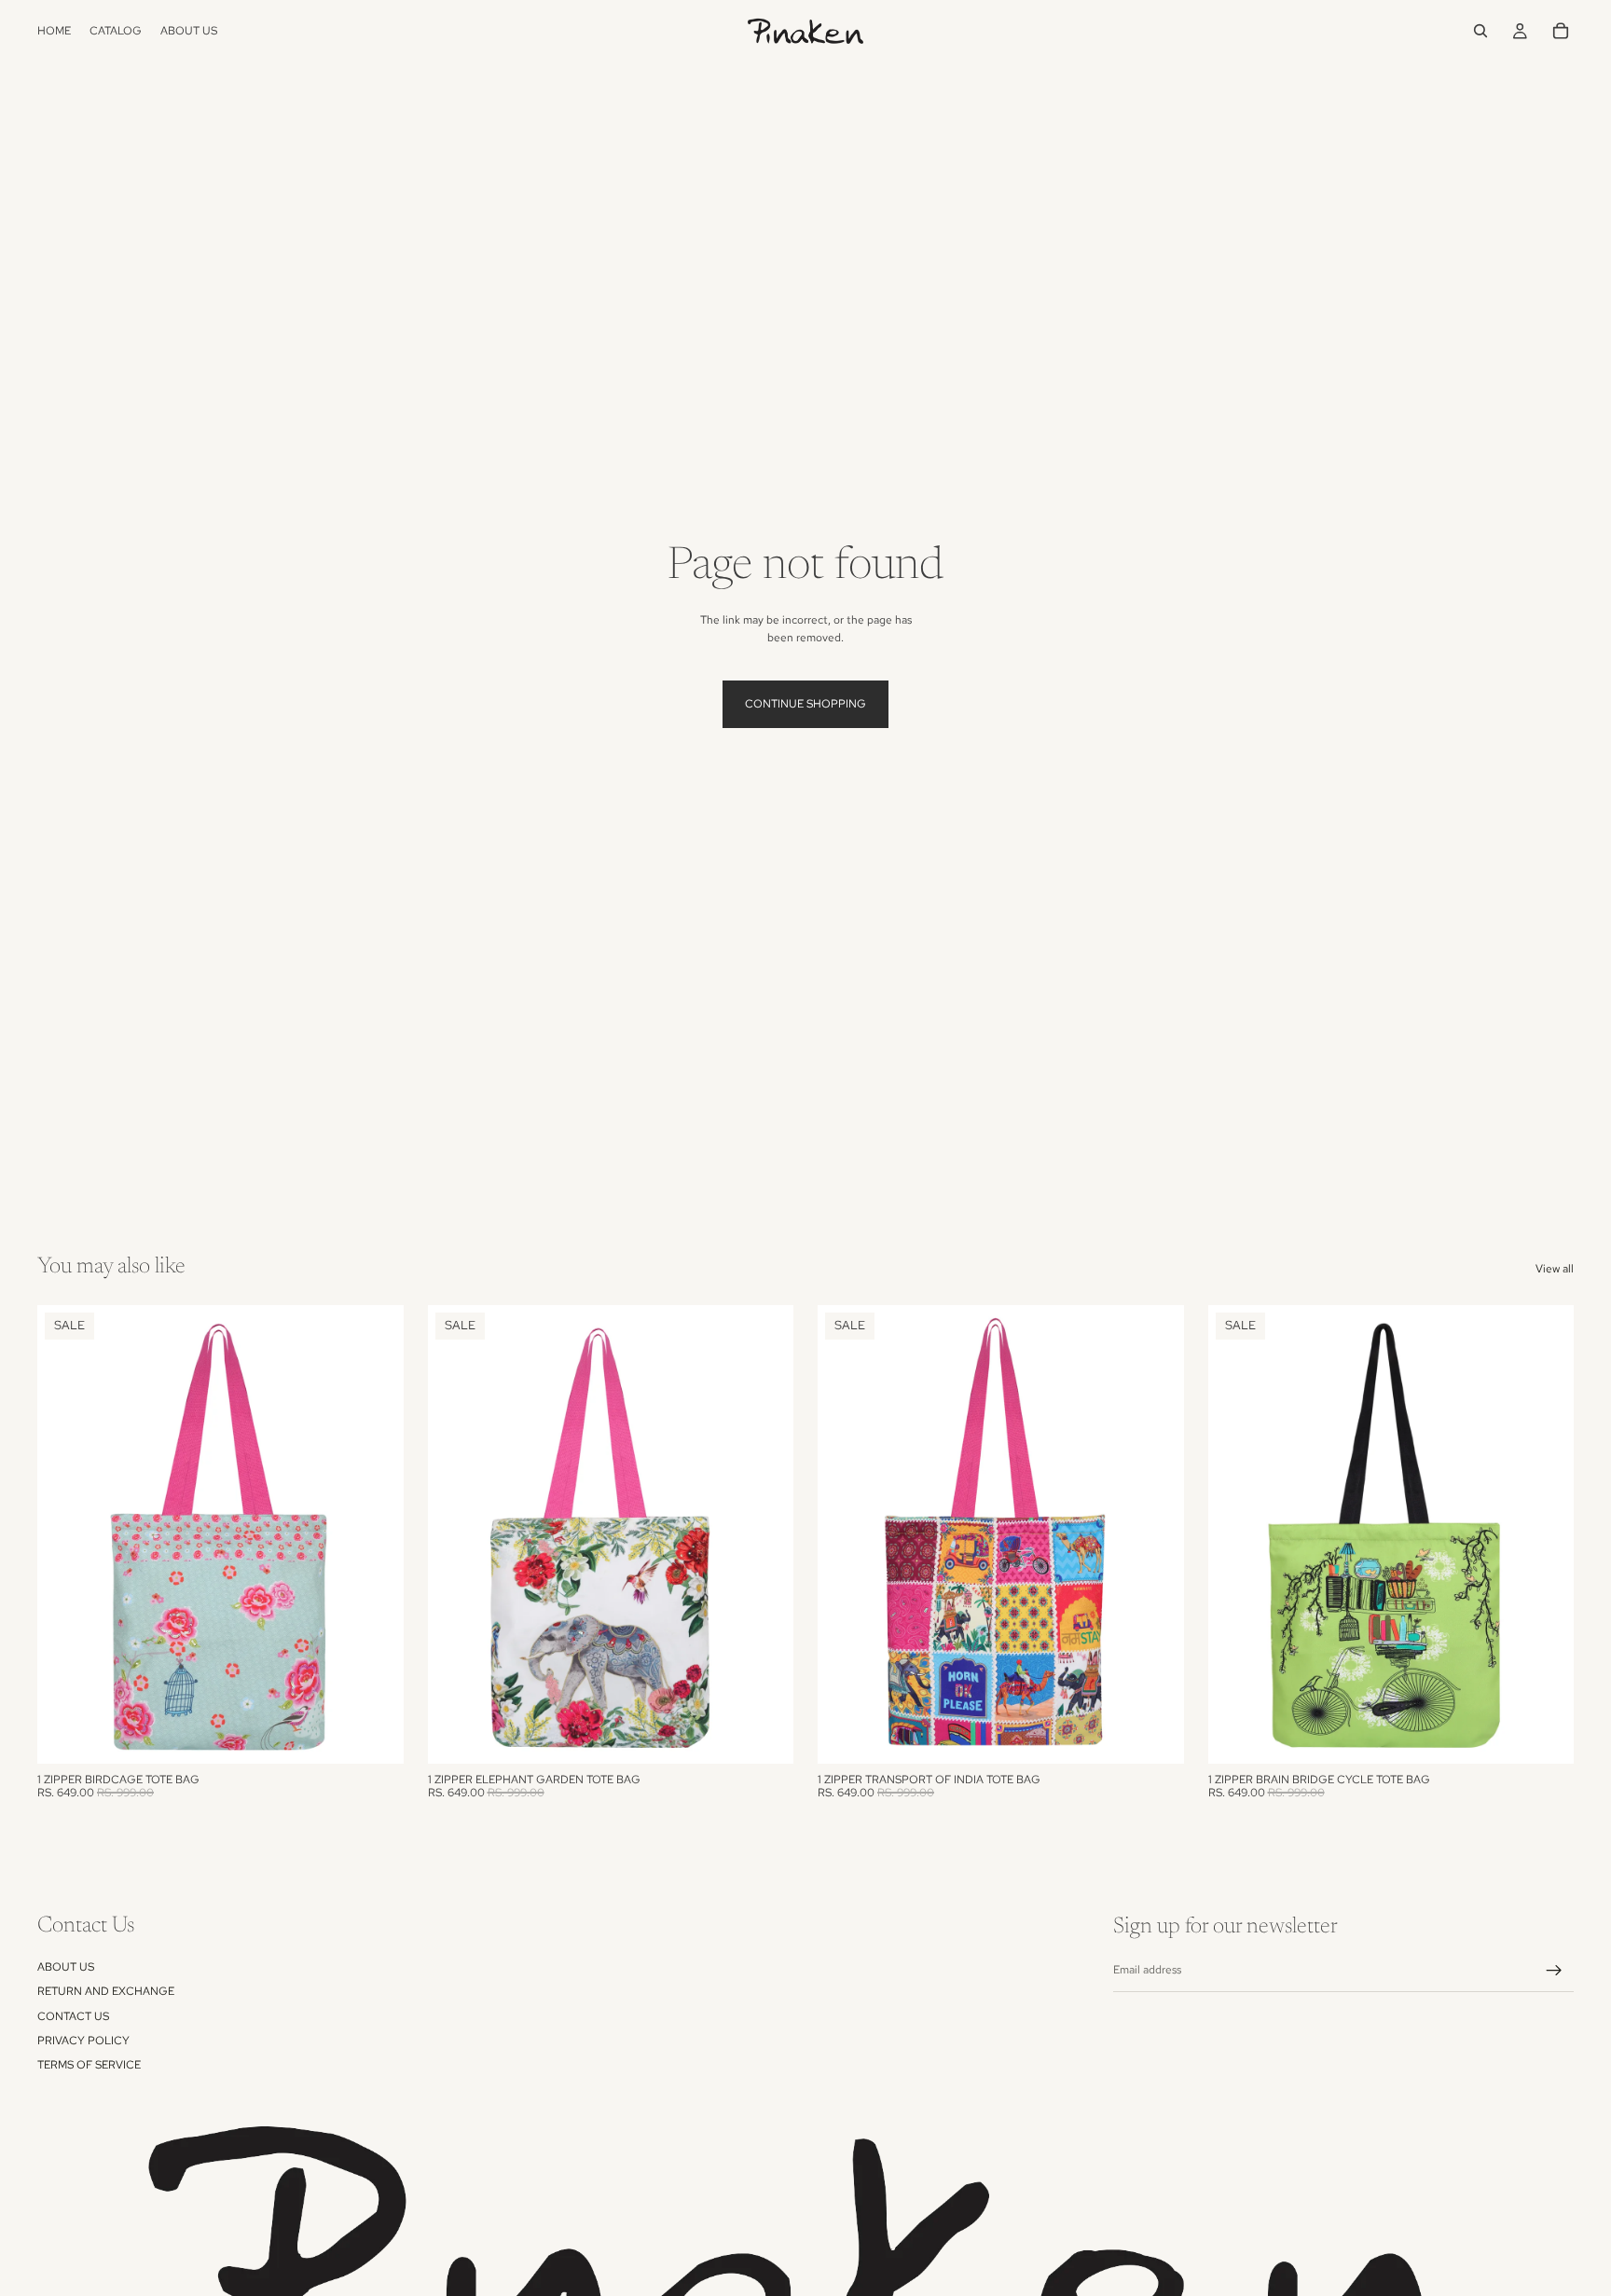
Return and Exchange (106, 1991)
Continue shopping (805, 704)
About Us (66, 1967)
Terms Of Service (89, 2066)
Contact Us (73, 2016)
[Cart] (1561, 31)
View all (1555, 1269)
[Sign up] (1554, 1971)
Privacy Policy (83, 2041)
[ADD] (375, 1735)
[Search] (1480, 31)
